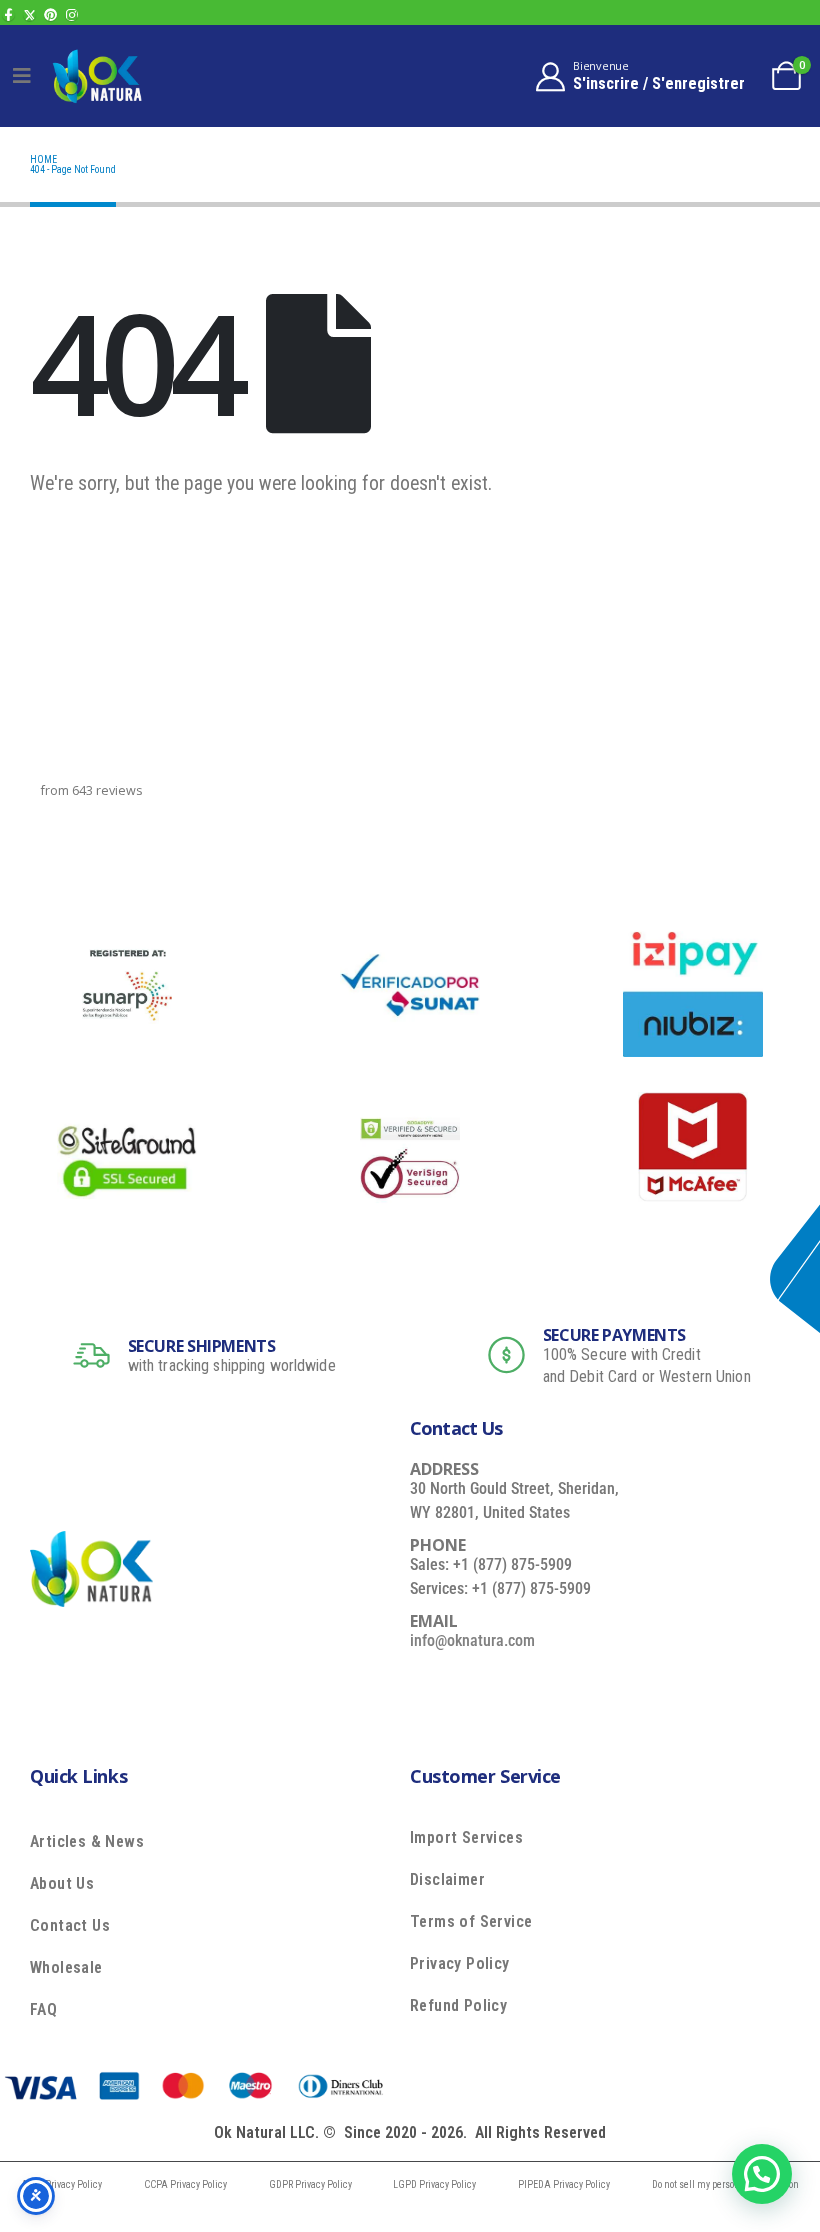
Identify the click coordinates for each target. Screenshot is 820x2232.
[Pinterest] (50, 14)
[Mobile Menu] (22, 76)
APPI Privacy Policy (61, 2184)
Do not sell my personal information (725, 2184)
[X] (29, 14)
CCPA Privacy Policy (185, 2184)
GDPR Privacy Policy (310, 2184)
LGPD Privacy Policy (434, 2184)
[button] (762, 2174)
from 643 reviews (92, 790)
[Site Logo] (97, 75)
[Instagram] (71, 14)
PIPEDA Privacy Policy (564, 2184)
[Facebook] (8, 14)
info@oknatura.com (472, 1640)
